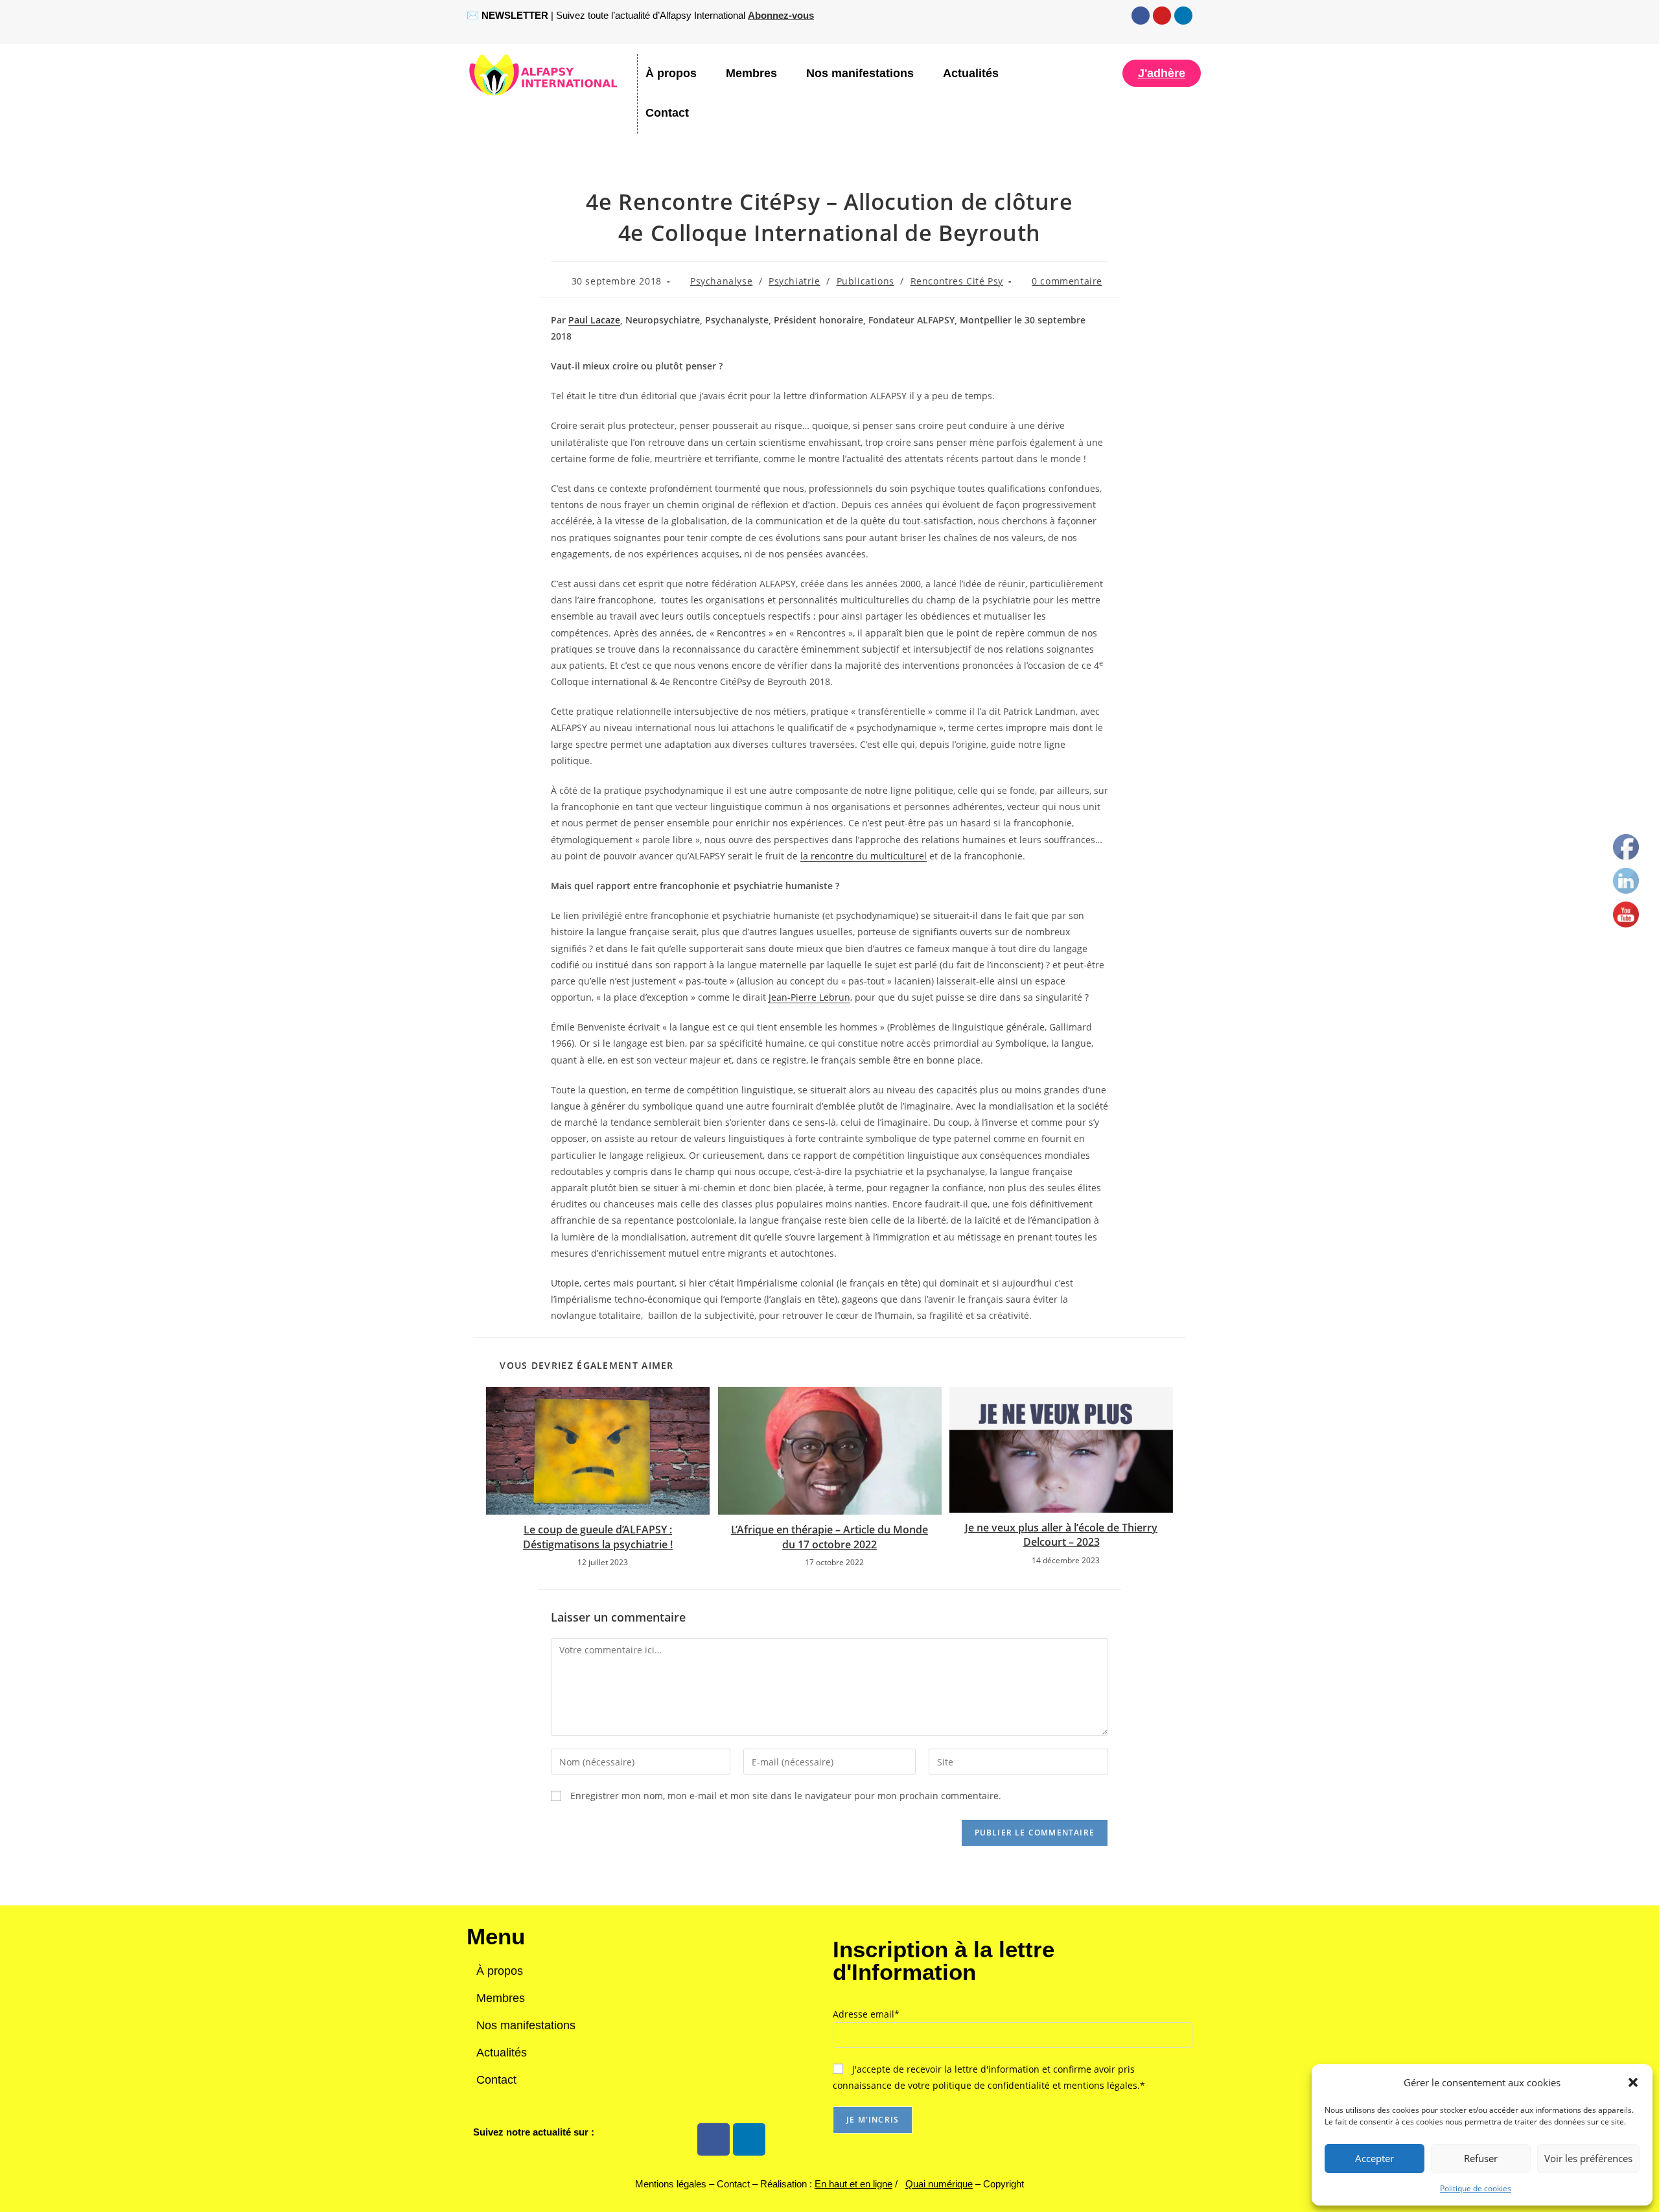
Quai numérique (939, 2184)
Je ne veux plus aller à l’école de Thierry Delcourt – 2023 (1061, 1535)
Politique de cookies (1476, 2188)
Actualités (971, 73)
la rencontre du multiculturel (864, 856)
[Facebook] (1141, 16)
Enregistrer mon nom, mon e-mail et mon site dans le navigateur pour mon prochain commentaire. (786, 1796)
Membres (751, 73)
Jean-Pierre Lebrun (809, 997)
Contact (667, 113)
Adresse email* (866, 2014)
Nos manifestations (860, 73)
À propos (671, 73)
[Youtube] (1162, 16)
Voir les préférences (1588, 2158)
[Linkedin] (1183, 16)
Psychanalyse (721, 281)
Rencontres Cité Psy (957, 281)
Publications (865, 281)
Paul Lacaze (594, 320)
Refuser (1481, 2158)
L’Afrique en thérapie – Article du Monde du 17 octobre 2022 (829, 1537)
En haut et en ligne (853, 2184)
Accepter (1375, 2158)
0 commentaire (1067, 281)
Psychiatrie (795, 281)
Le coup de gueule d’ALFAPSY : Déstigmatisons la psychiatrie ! (598, 1537)
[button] (1633, 2082)
